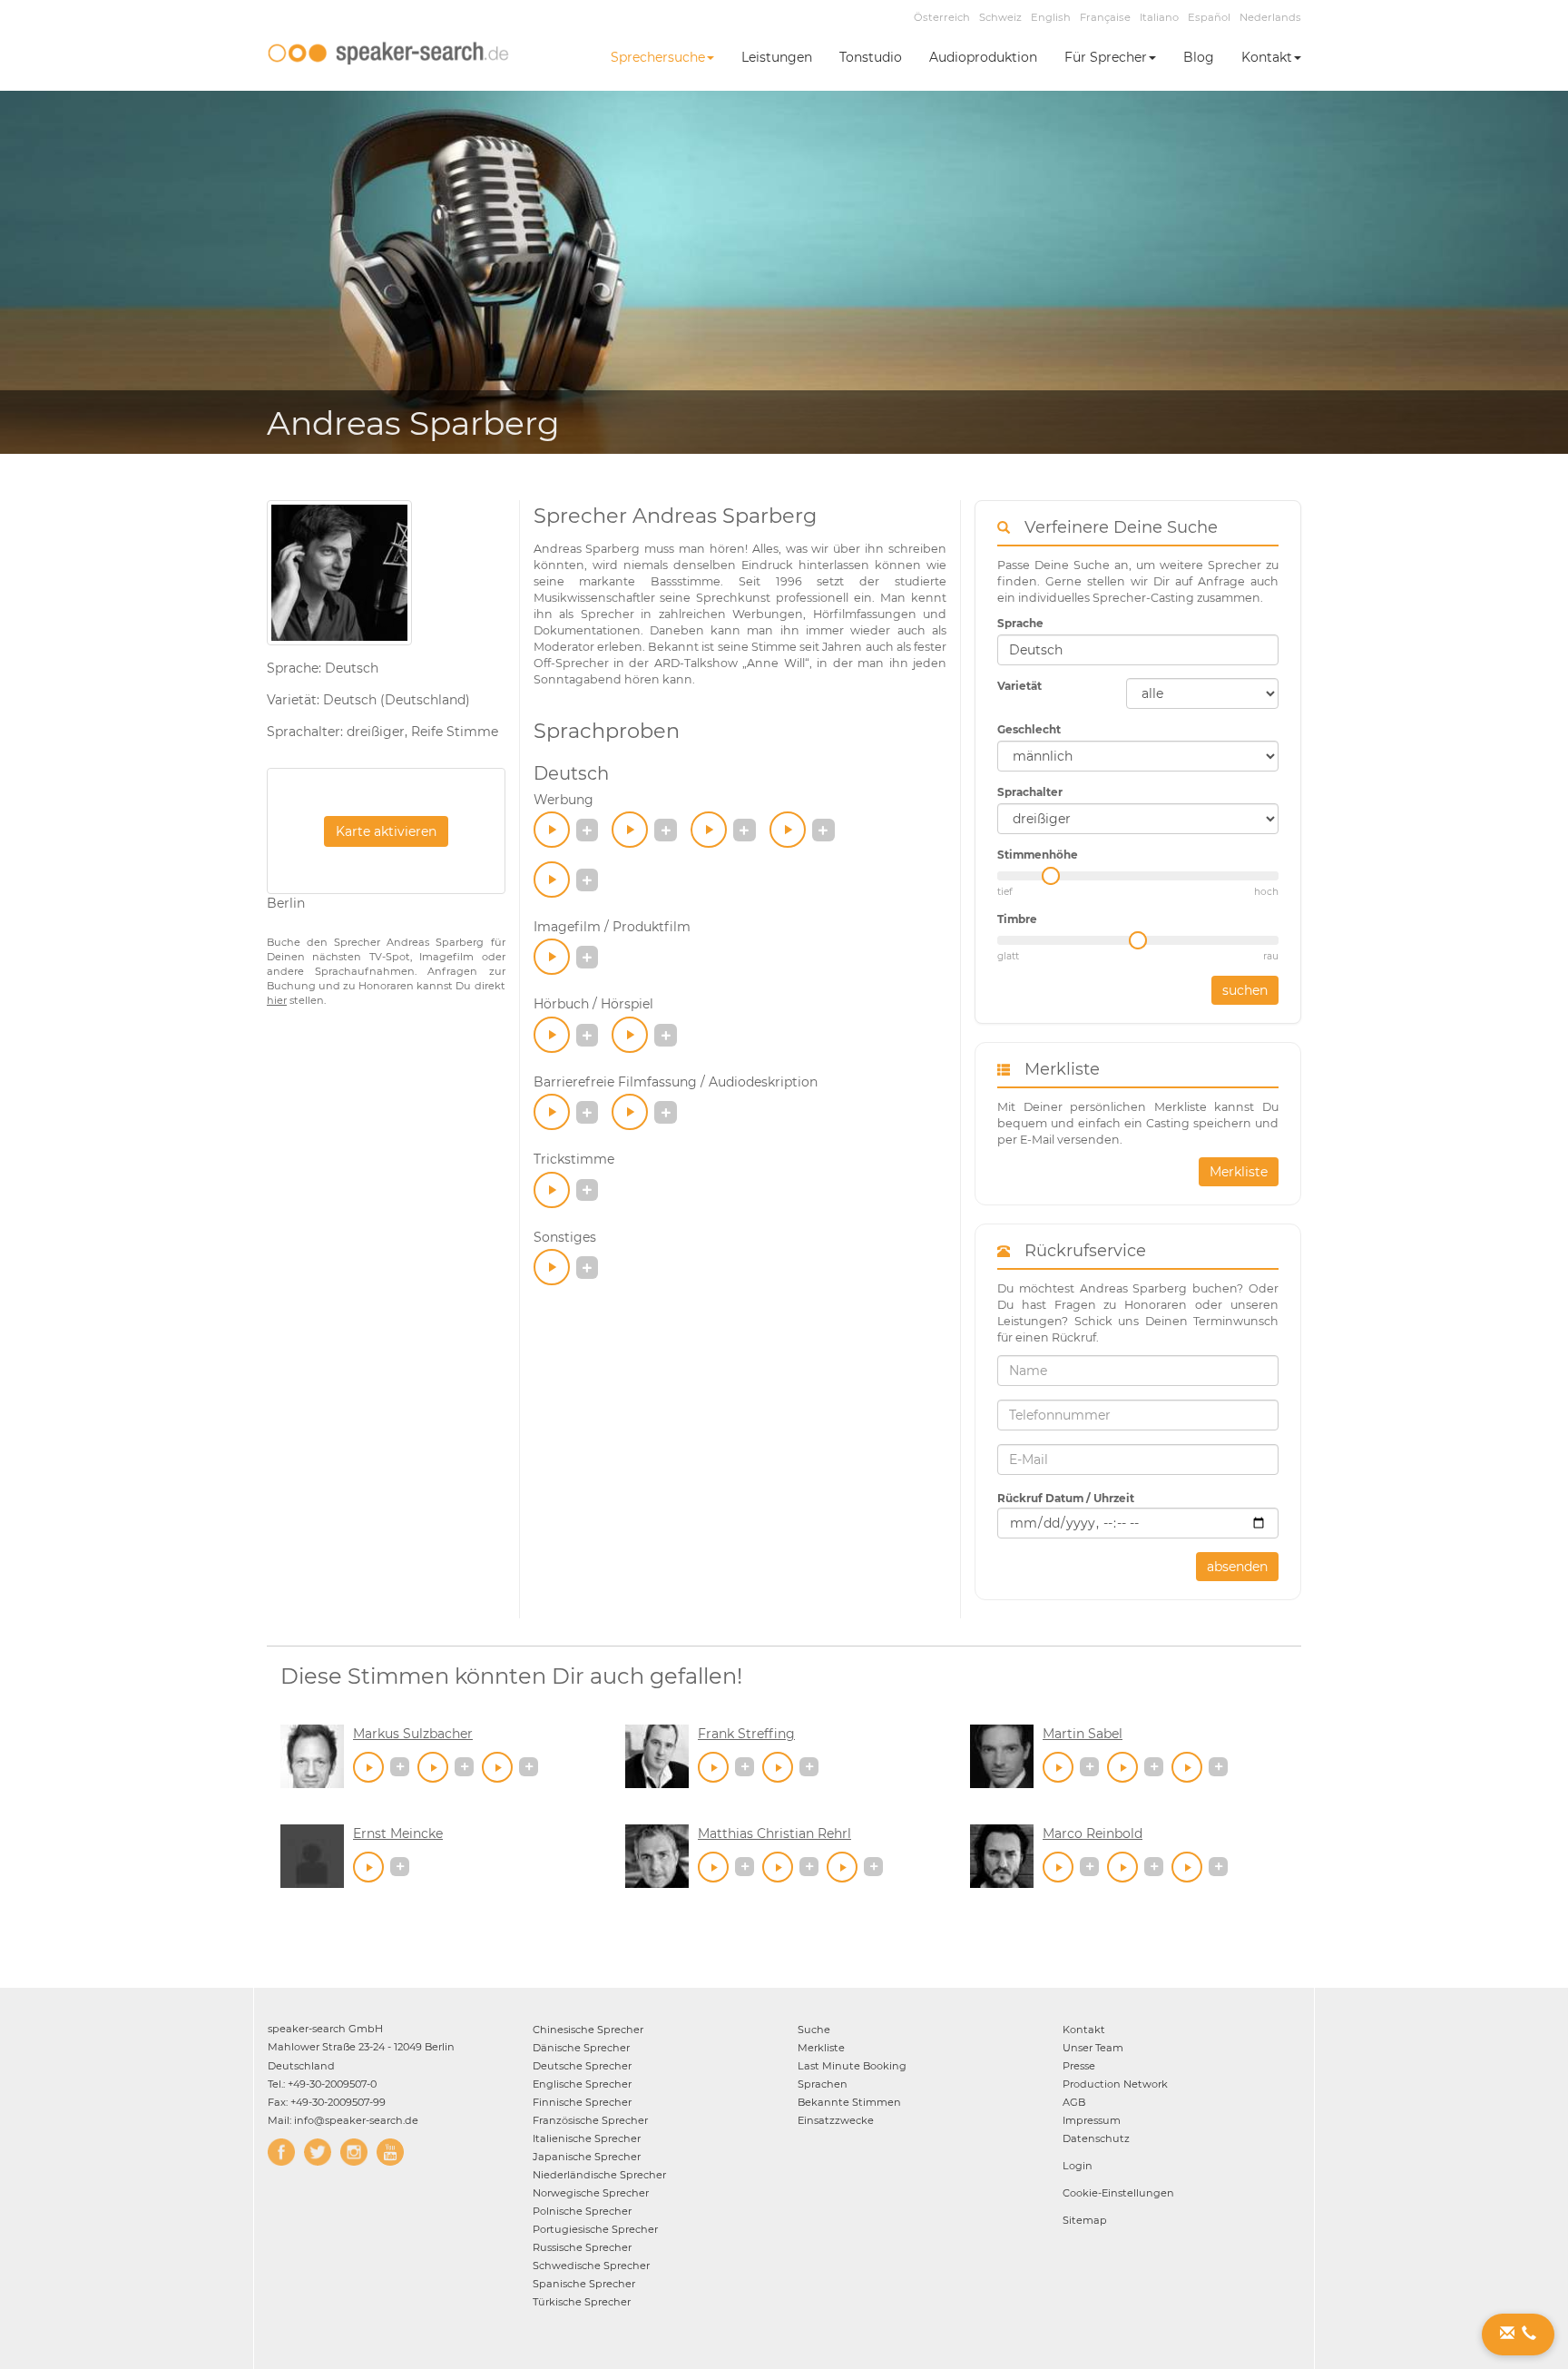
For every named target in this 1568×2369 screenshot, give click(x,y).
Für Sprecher (1106, 57)
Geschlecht (1029, 729)
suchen (1245, 990)
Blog (1199, 57)
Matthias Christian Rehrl (774, 1833)
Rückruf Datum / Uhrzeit (1066, 1498)
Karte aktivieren (386, 831)
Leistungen (777, 57)
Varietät (1019, 686)
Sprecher (588, 2030)
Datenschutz (1096, 2138)
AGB (1074, 2102)
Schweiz (1000, 17)
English (1051, 17)
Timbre (1017, 919)
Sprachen (823, 2084)
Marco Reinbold (1093, 1833)
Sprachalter (1030, 792)
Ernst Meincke (398, 1833)
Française (1105, 17)
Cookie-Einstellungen (1118, 2193)
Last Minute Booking (852, 2066)
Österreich (942, 17)
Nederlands (1270, 17)
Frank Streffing (746, 1734)
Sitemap (1085, 2220)
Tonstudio (871, 57)
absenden (1237, 1567)
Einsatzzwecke (836, 2120)
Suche (814, 2030)
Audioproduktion (983, 57)
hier (277, 1000)
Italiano (1159, 17)
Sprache (1020, 623)
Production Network (1115, 2084)
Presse (1079, 2066)
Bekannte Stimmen (849, 2102)
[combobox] (1138, 650)
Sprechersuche (658, 57)
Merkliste (1239, 1172)
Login (1078, 2166)
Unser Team (1093, 2048)
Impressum (1092, 2120)
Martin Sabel (1083, 1734)
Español (1209, 17)
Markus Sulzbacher (413, 1734)
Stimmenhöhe (1038, 855)
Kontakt (1267, 57)
